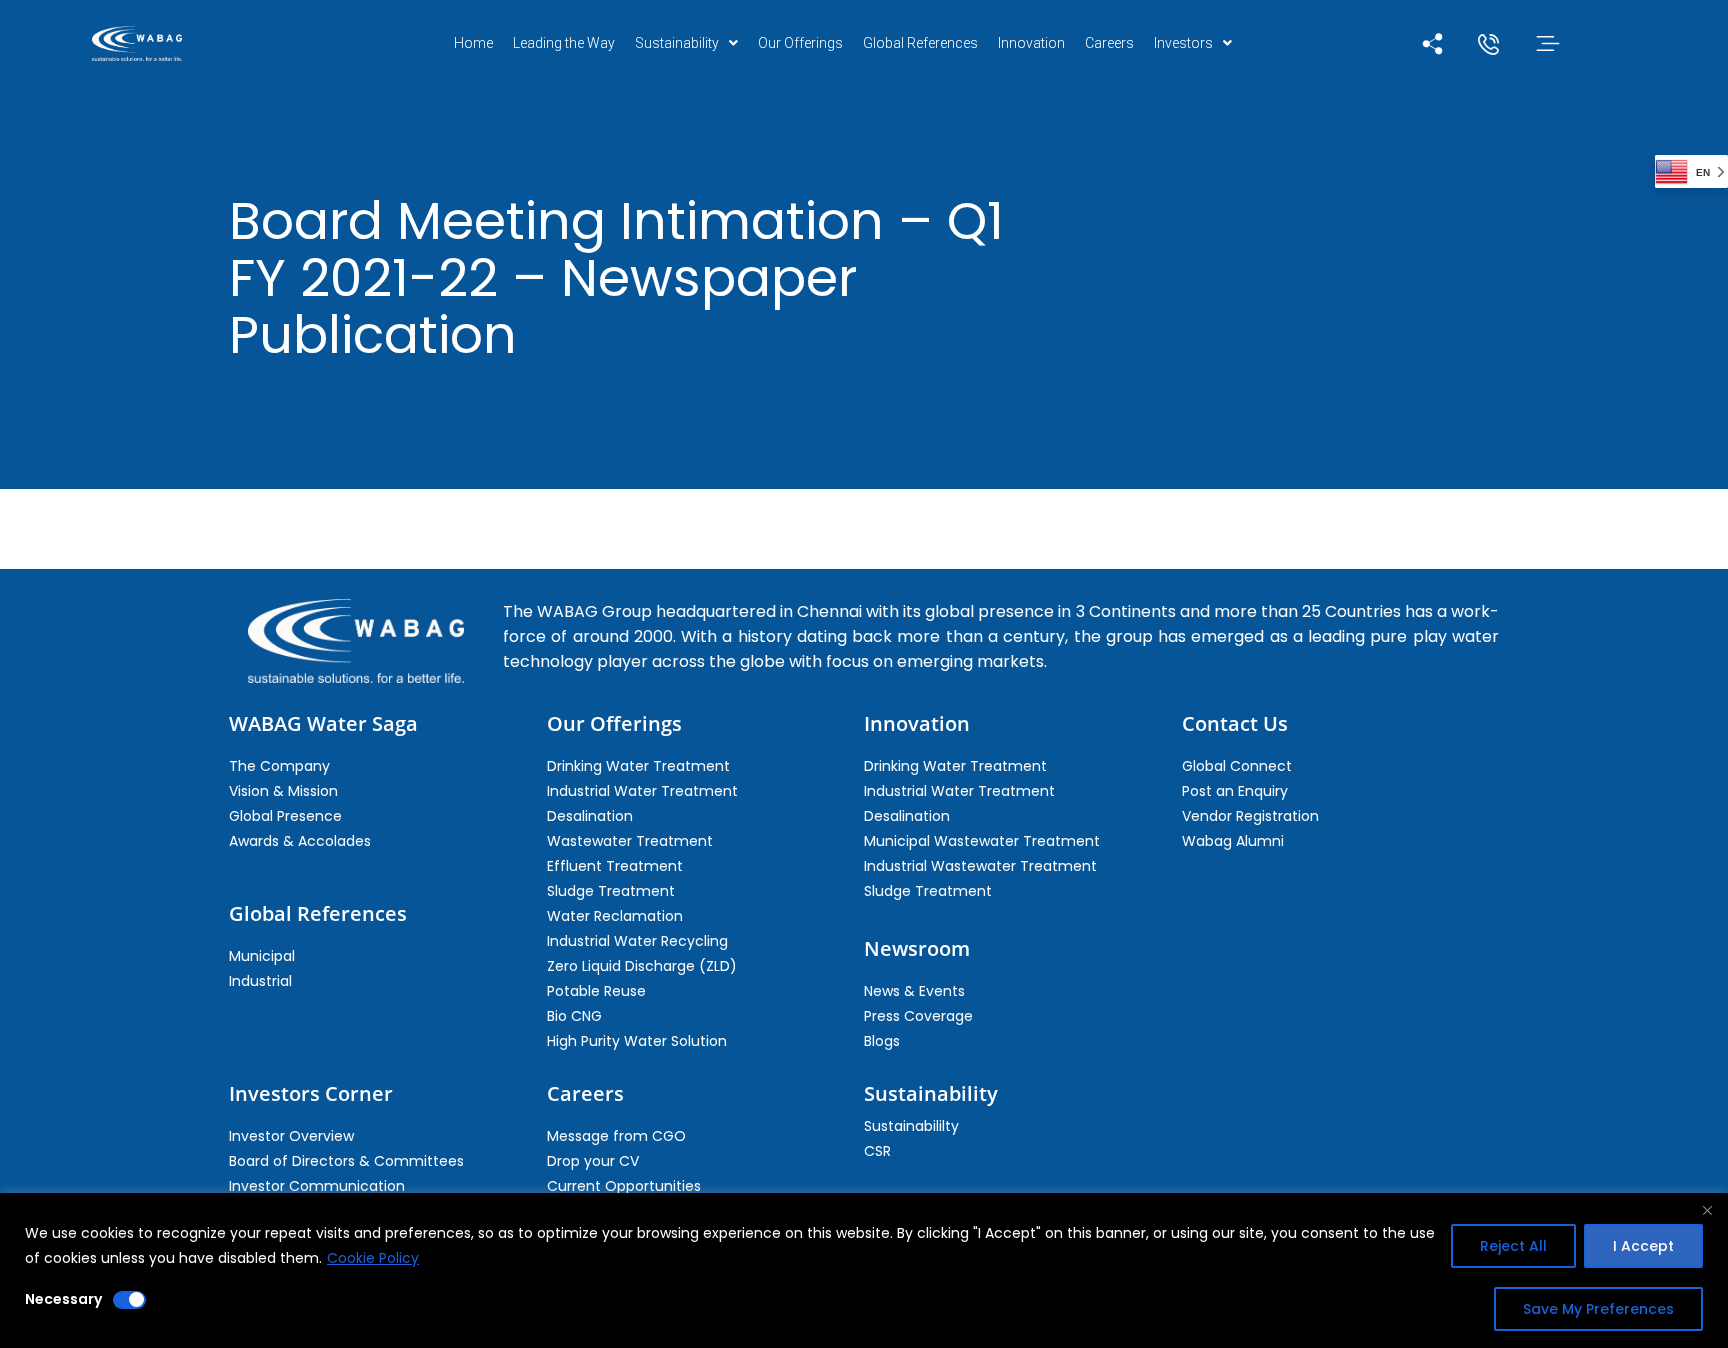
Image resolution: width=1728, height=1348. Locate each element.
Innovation (1031, 43)
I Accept (1643, 1246)
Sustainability (677, 43)
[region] (864, 1270)
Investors (1183, 43)
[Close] (1707, 1210)
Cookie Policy (373, 1258)
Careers (1109, 43)
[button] (686, 43)
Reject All (1513, 1246)
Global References (920, 43)
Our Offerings (800, 43)
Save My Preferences (1598, 1309)
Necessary (63, 1299)
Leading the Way (564, 43)
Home (473, 43)
